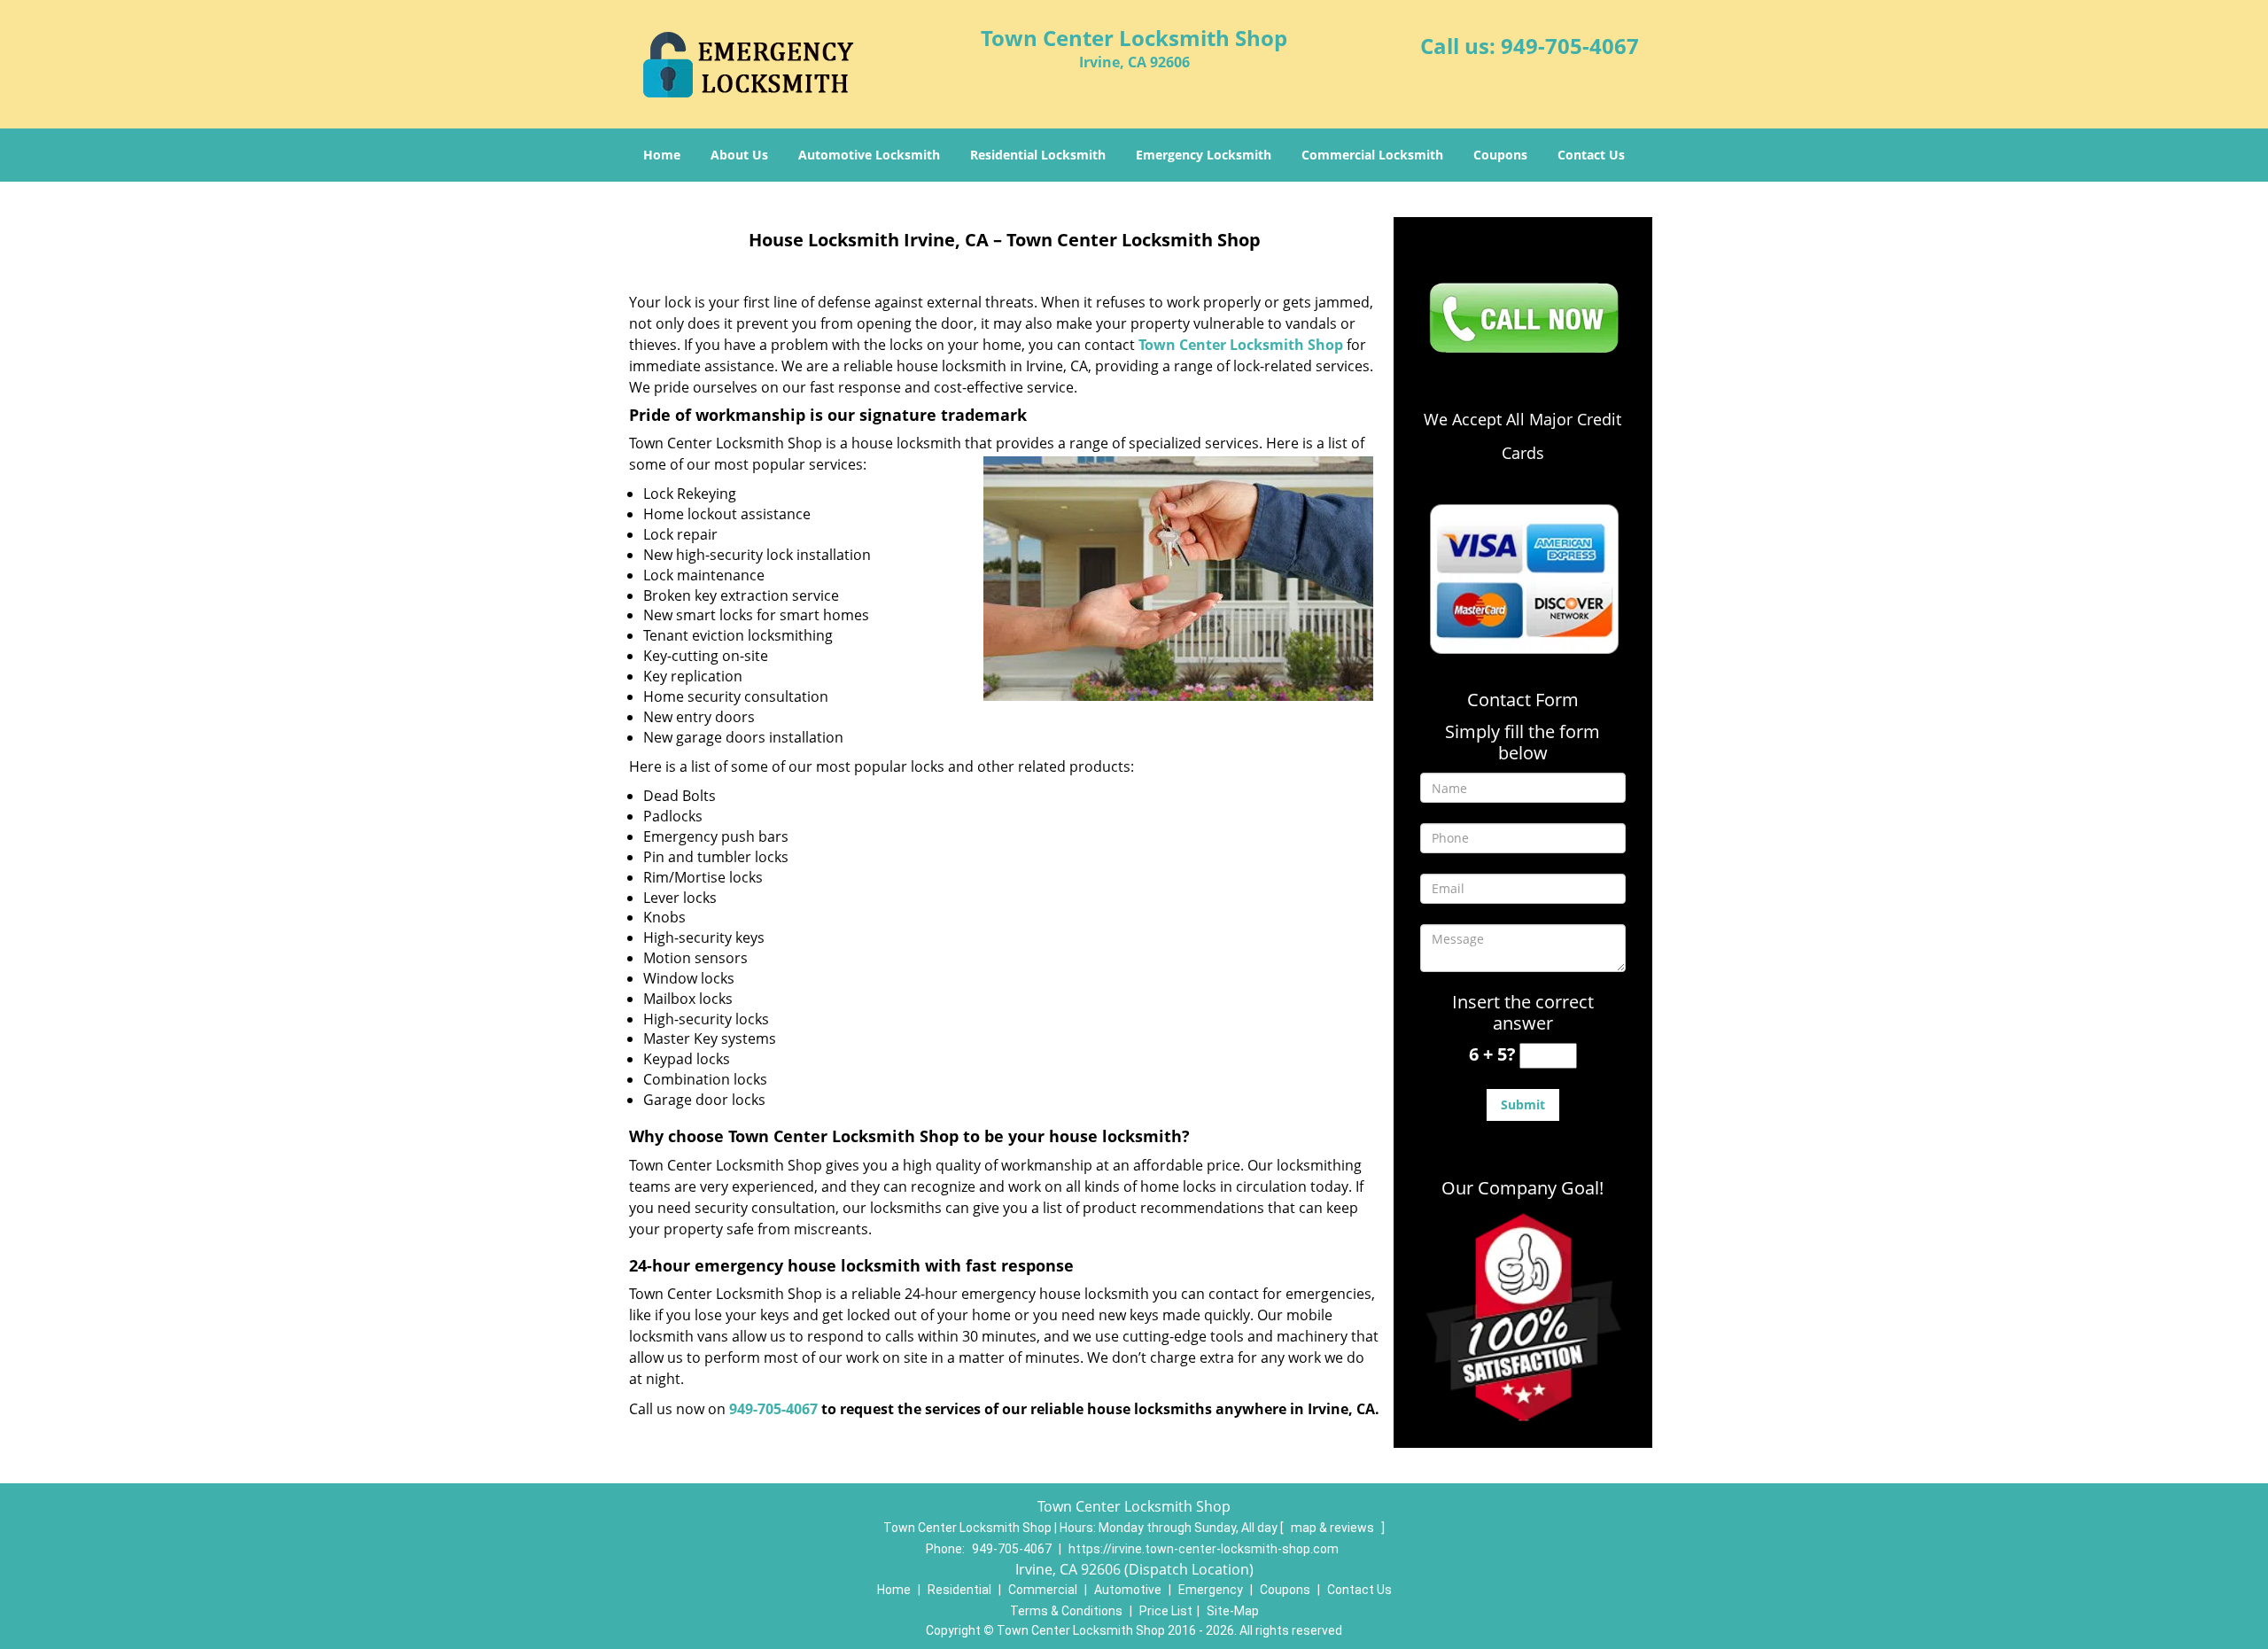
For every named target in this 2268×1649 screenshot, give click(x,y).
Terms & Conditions (1066, 1611)
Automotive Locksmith (869, 155)
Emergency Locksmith (1204, 155)
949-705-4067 (1570, 46)
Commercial (1043, 1590)
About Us (739, 155)
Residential (959, 1590)
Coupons (1500, 155)
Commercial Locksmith (1372, 155)
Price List (1166, 1611)
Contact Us (1591, 155)
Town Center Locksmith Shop (1241, 345)
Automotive (1128, 1590)
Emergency (1211, 1590)
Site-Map (1233, 1611)
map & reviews (1334, 1528)
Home (662, 155)
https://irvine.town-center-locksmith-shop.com (1204, 1549)
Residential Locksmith (1038, 155)
